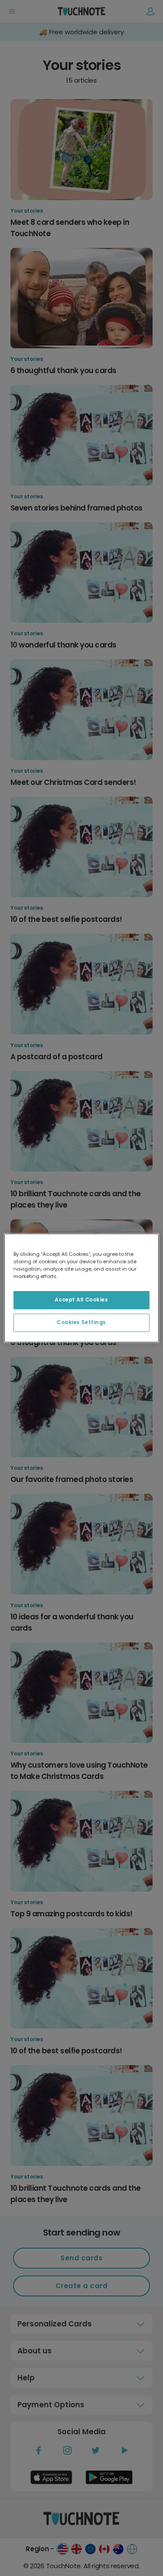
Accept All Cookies (81, 1300)
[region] (81, 1288)
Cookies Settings (81, 1322)
